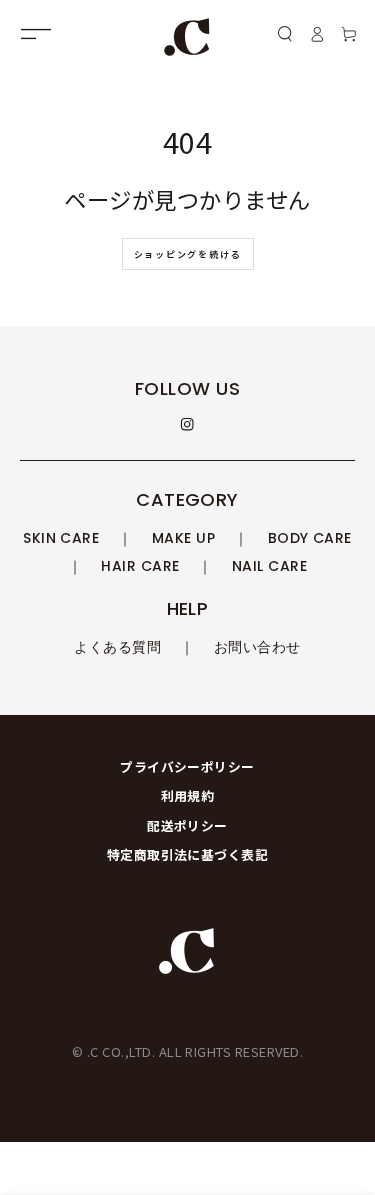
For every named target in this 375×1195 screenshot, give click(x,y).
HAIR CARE (140, 566)
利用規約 (188, 795)
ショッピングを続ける (188, 254)
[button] (285, 33)
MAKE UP (183, 538)
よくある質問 (117, 647)
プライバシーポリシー (187, 766)
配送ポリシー (187, 825)
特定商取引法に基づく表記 (188, 854)
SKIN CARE (61, 538)
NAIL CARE (269, 566)
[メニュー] (36, 33)
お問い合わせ (257, 647)
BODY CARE (310, 538)
